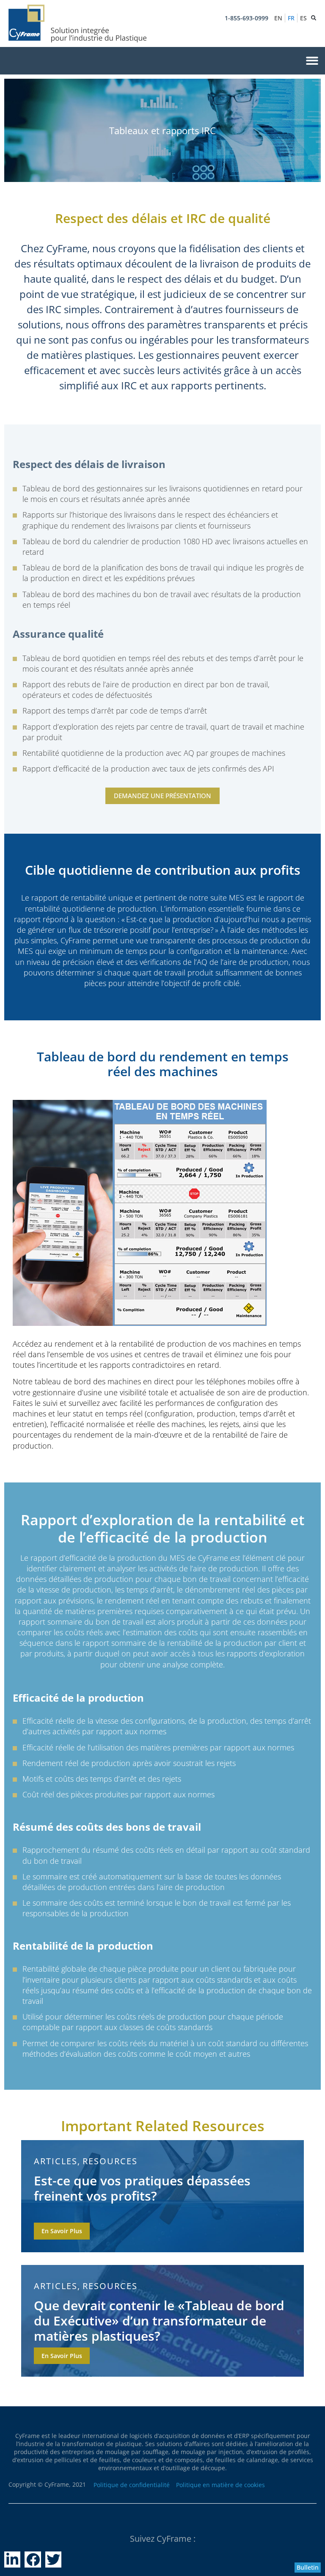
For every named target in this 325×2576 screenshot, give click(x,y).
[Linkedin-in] (12, 2559)
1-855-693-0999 (247, 18)
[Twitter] (53, 2559)
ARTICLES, (57, 2161)
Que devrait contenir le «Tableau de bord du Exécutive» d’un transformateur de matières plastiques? (159, 2321)
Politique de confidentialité (132, 2485)
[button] (312, 61)
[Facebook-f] (33, 2559)
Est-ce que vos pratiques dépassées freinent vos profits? (142, 2188)
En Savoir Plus (62, 2231)
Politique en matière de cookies (220, 2485)
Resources (110, 2161)
